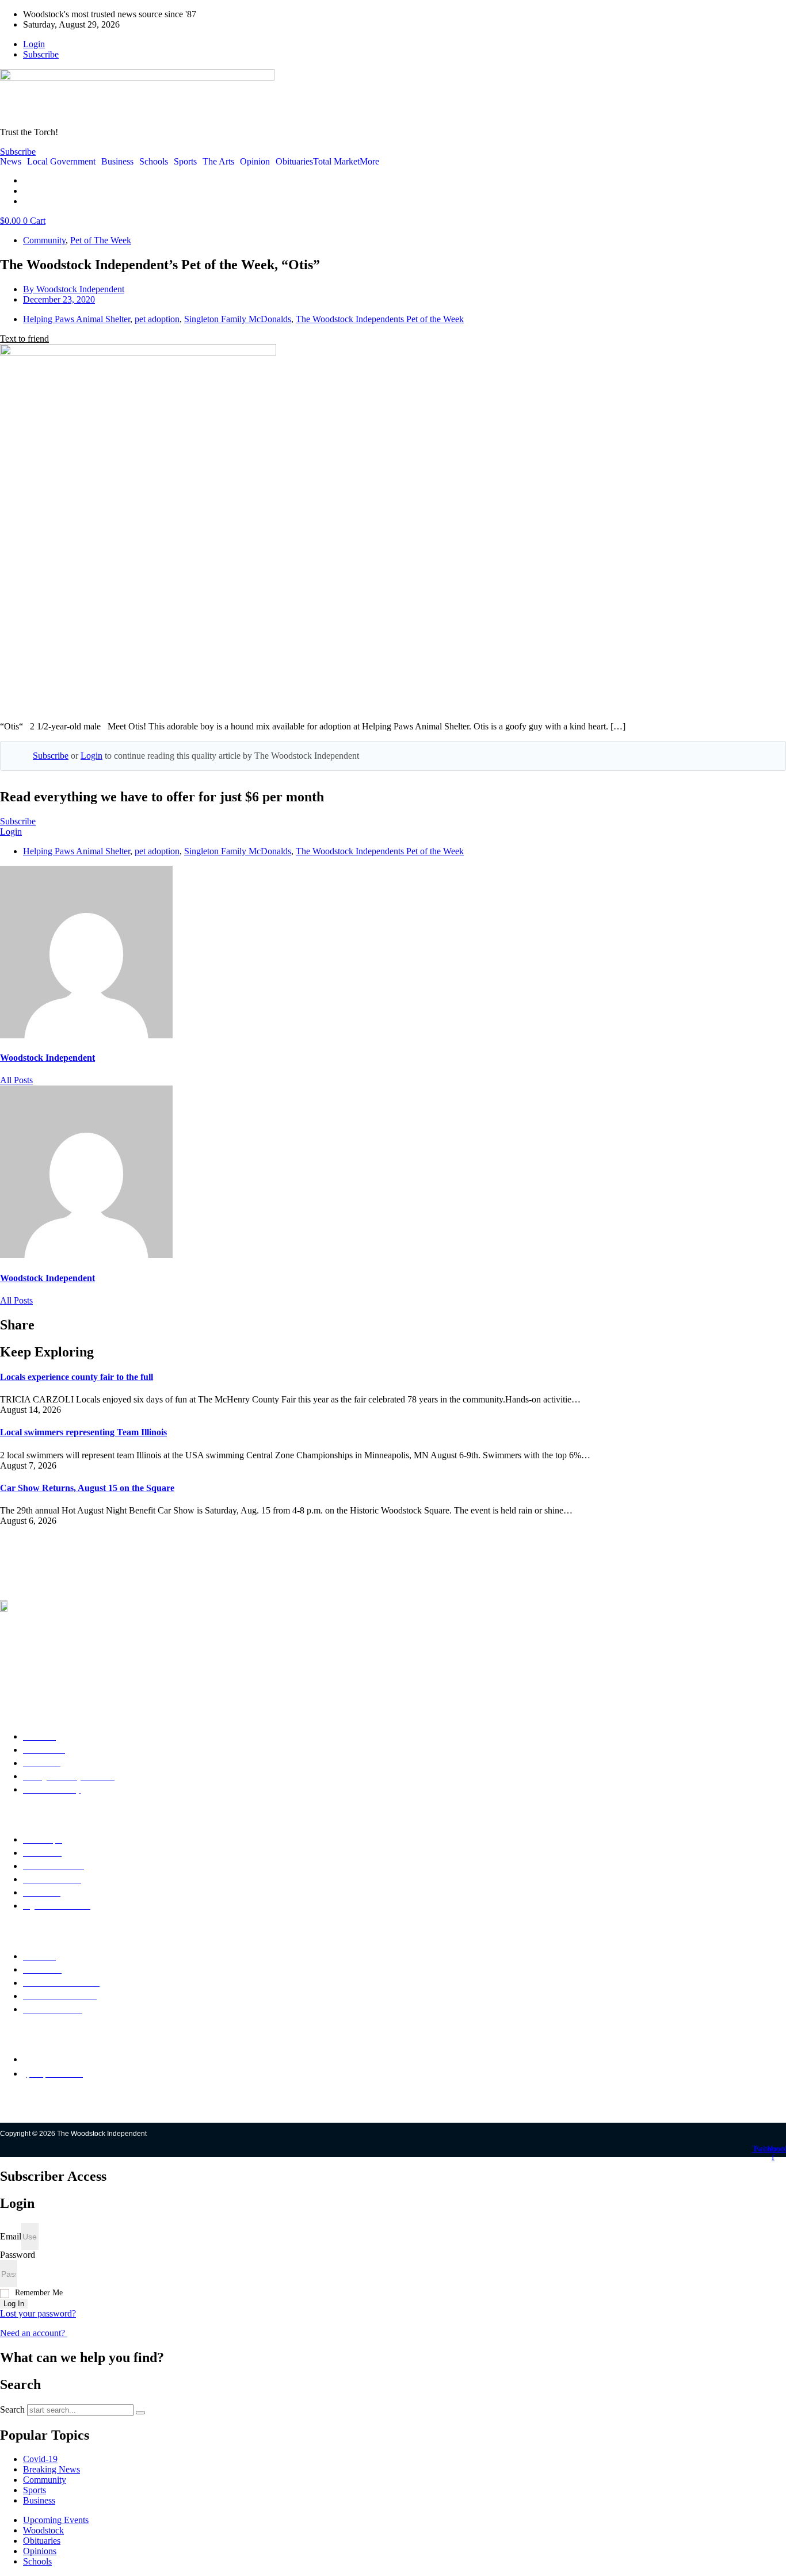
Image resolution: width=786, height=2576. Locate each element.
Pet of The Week (101, 240)
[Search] (140, 2413)
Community (44, 240)
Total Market (336, 162)
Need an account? (34, 2333)
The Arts (218, 162)
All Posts (16, 1080)
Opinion (255, 162)
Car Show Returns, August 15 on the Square (87, 1488)
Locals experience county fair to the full (77, 1377)
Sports (185, 162)
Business (117, 162)
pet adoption (157, 319)
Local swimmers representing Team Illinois (83, 1432)
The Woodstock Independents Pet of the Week (380, 319)
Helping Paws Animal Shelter (77, 319)
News (11, 162)
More (369, 162)
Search (12, 2409)
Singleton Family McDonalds (238, 319)
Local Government (61, 162)
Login (91, 756)
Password (18, 2255)
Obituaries (294, 162)
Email (11, 2236)
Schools (154, 162)
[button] (24, 339)
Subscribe (51, 756)
